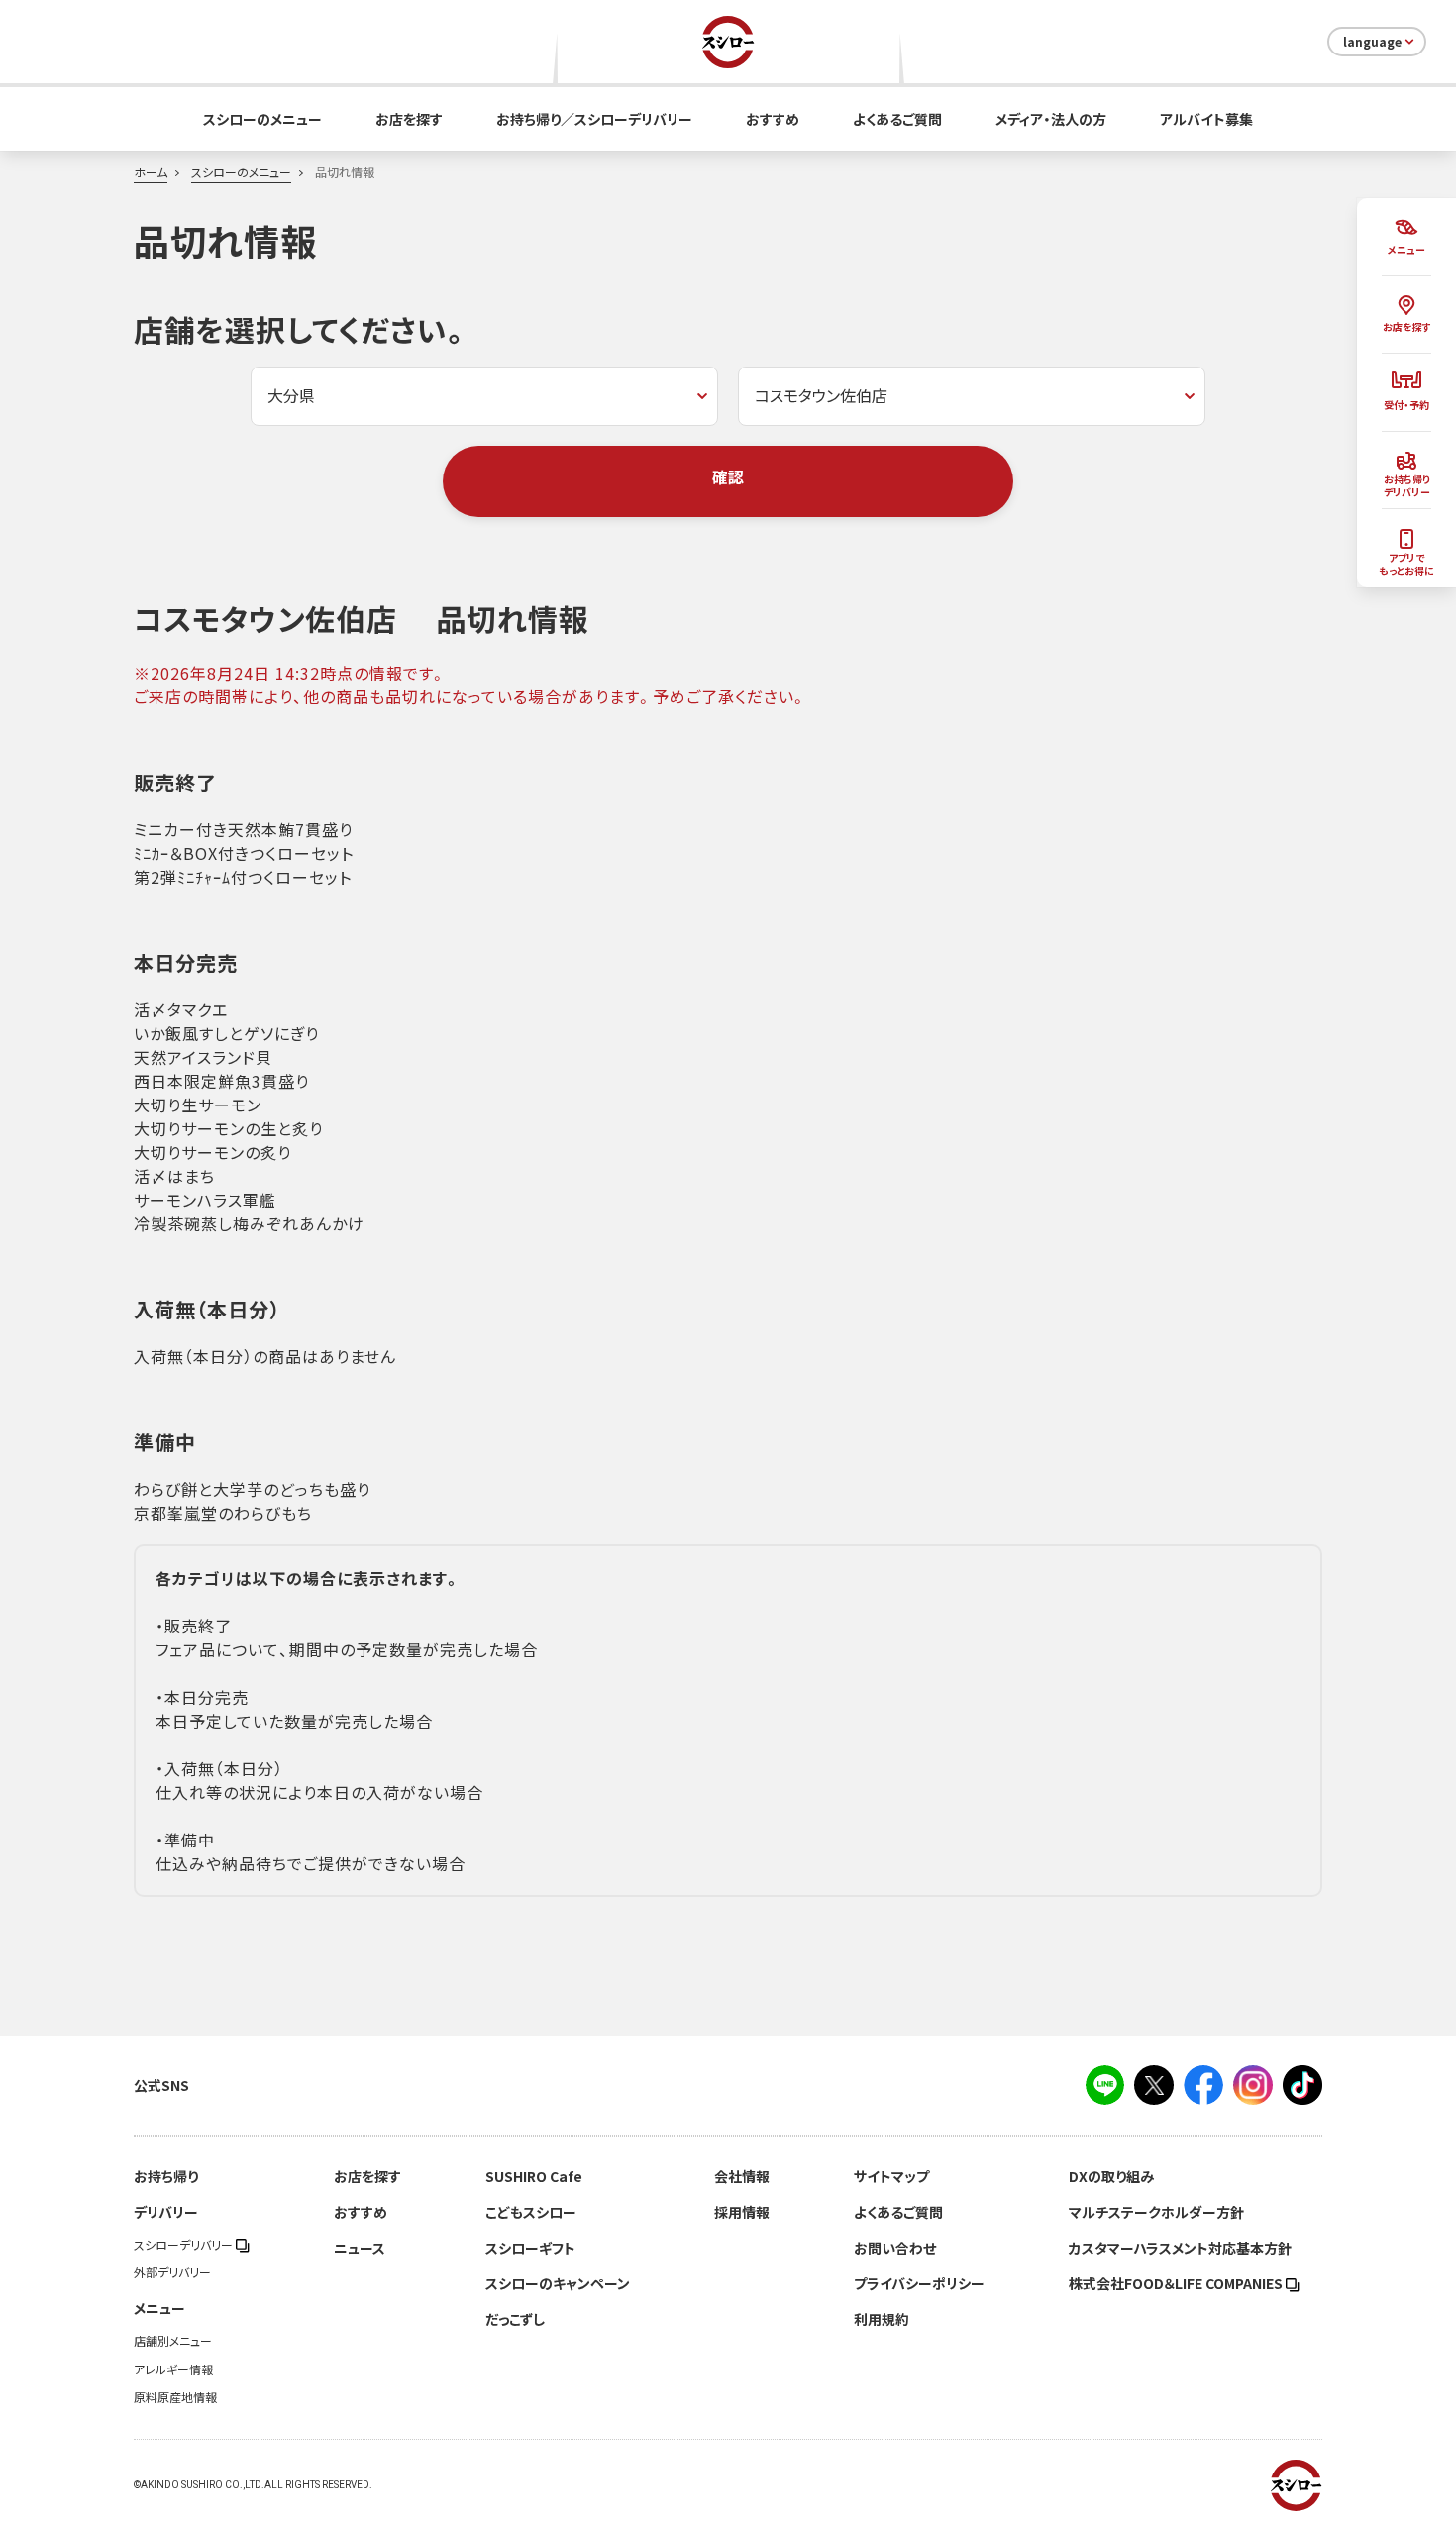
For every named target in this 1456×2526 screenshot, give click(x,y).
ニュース (360, 2248)
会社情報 (742, 2176)
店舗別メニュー (173, 2341)
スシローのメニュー (262, 119)
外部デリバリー (172, 2272)
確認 (728, 476)
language (1372, 42)
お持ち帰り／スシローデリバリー (594, 119)
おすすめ (773, 119)
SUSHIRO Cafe (534, 2176)
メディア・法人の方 (1051, 119)
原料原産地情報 (175, 2397)
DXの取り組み (1111, 2176)
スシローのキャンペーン (558, 2283)
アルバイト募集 (1206, 119)
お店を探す (409, 119)
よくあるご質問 (897, 119)
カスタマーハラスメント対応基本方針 (1180, 2248)
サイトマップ (891, 2176)
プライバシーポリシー (919, 2283)
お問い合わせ (895, 2248)
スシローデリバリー (185, 2245)
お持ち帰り (166, 2176)
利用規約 (882, 2319)
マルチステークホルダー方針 (1156, 2212)
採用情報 (742, 2212)
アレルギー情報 (173, 2369)
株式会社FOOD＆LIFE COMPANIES (1177, 2283)
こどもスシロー (531, 2212)
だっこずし (515, 2319)
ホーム (151, 172)
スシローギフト (530, 2248)
